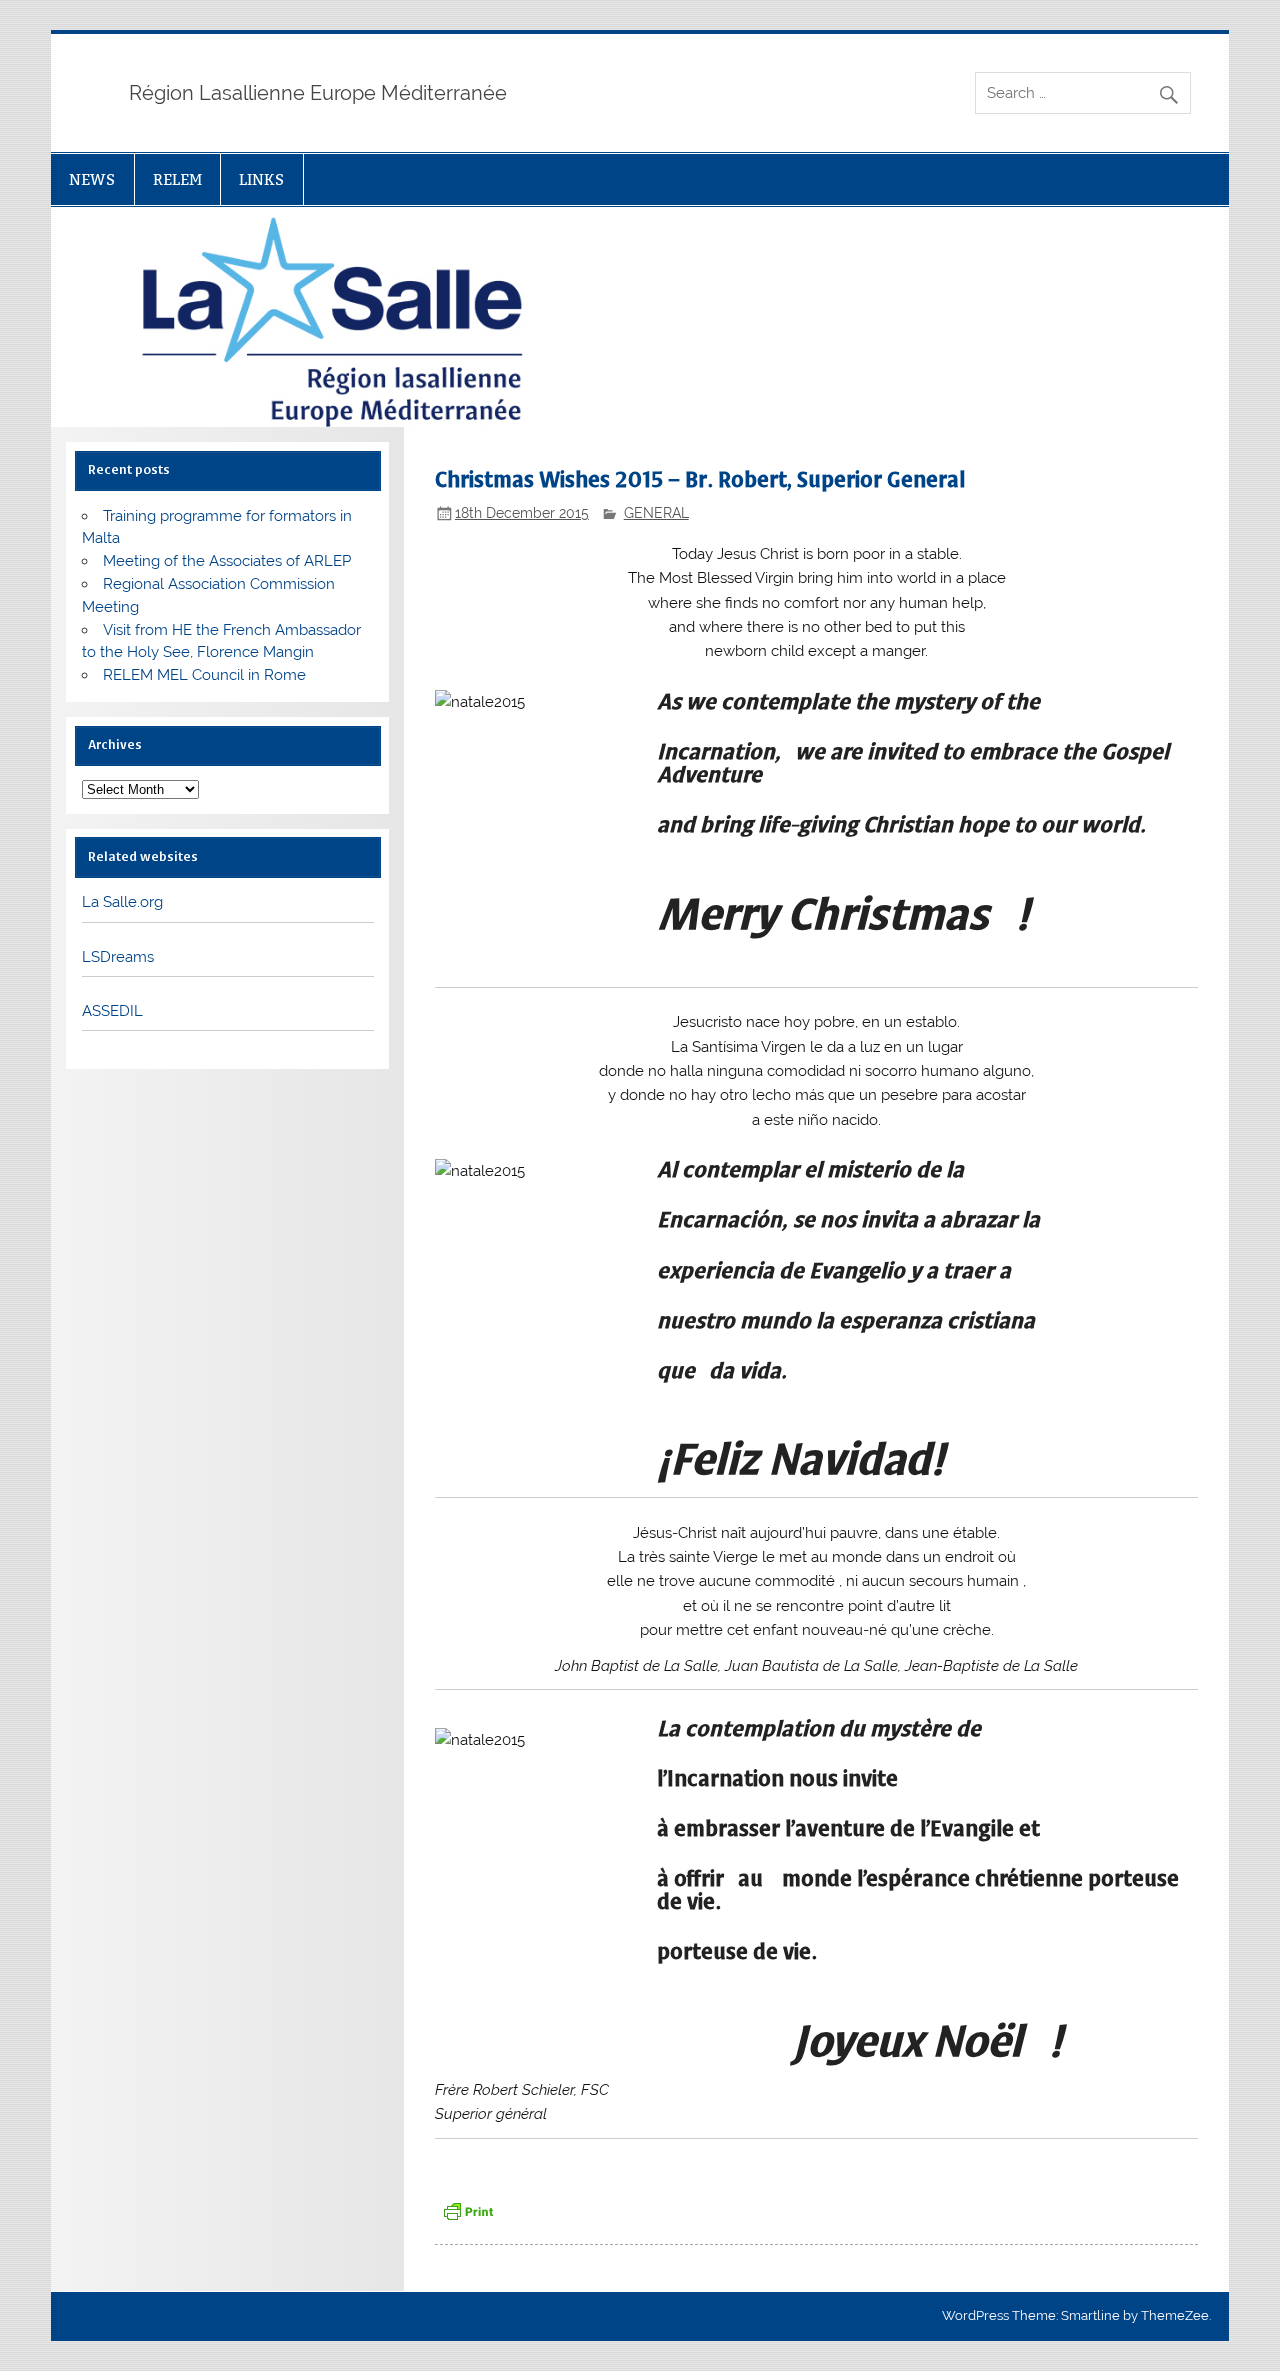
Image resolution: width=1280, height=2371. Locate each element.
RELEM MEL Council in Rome (204, 675)
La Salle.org (122, 902)
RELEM (177, 179)
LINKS (261, 179)
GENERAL (656, 513)
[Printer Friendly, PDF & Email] (468, 2209)
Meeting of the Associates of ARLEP (227, 561)
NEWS (92, 179)
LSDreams (118, 957)
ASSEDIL (112, 1011)
